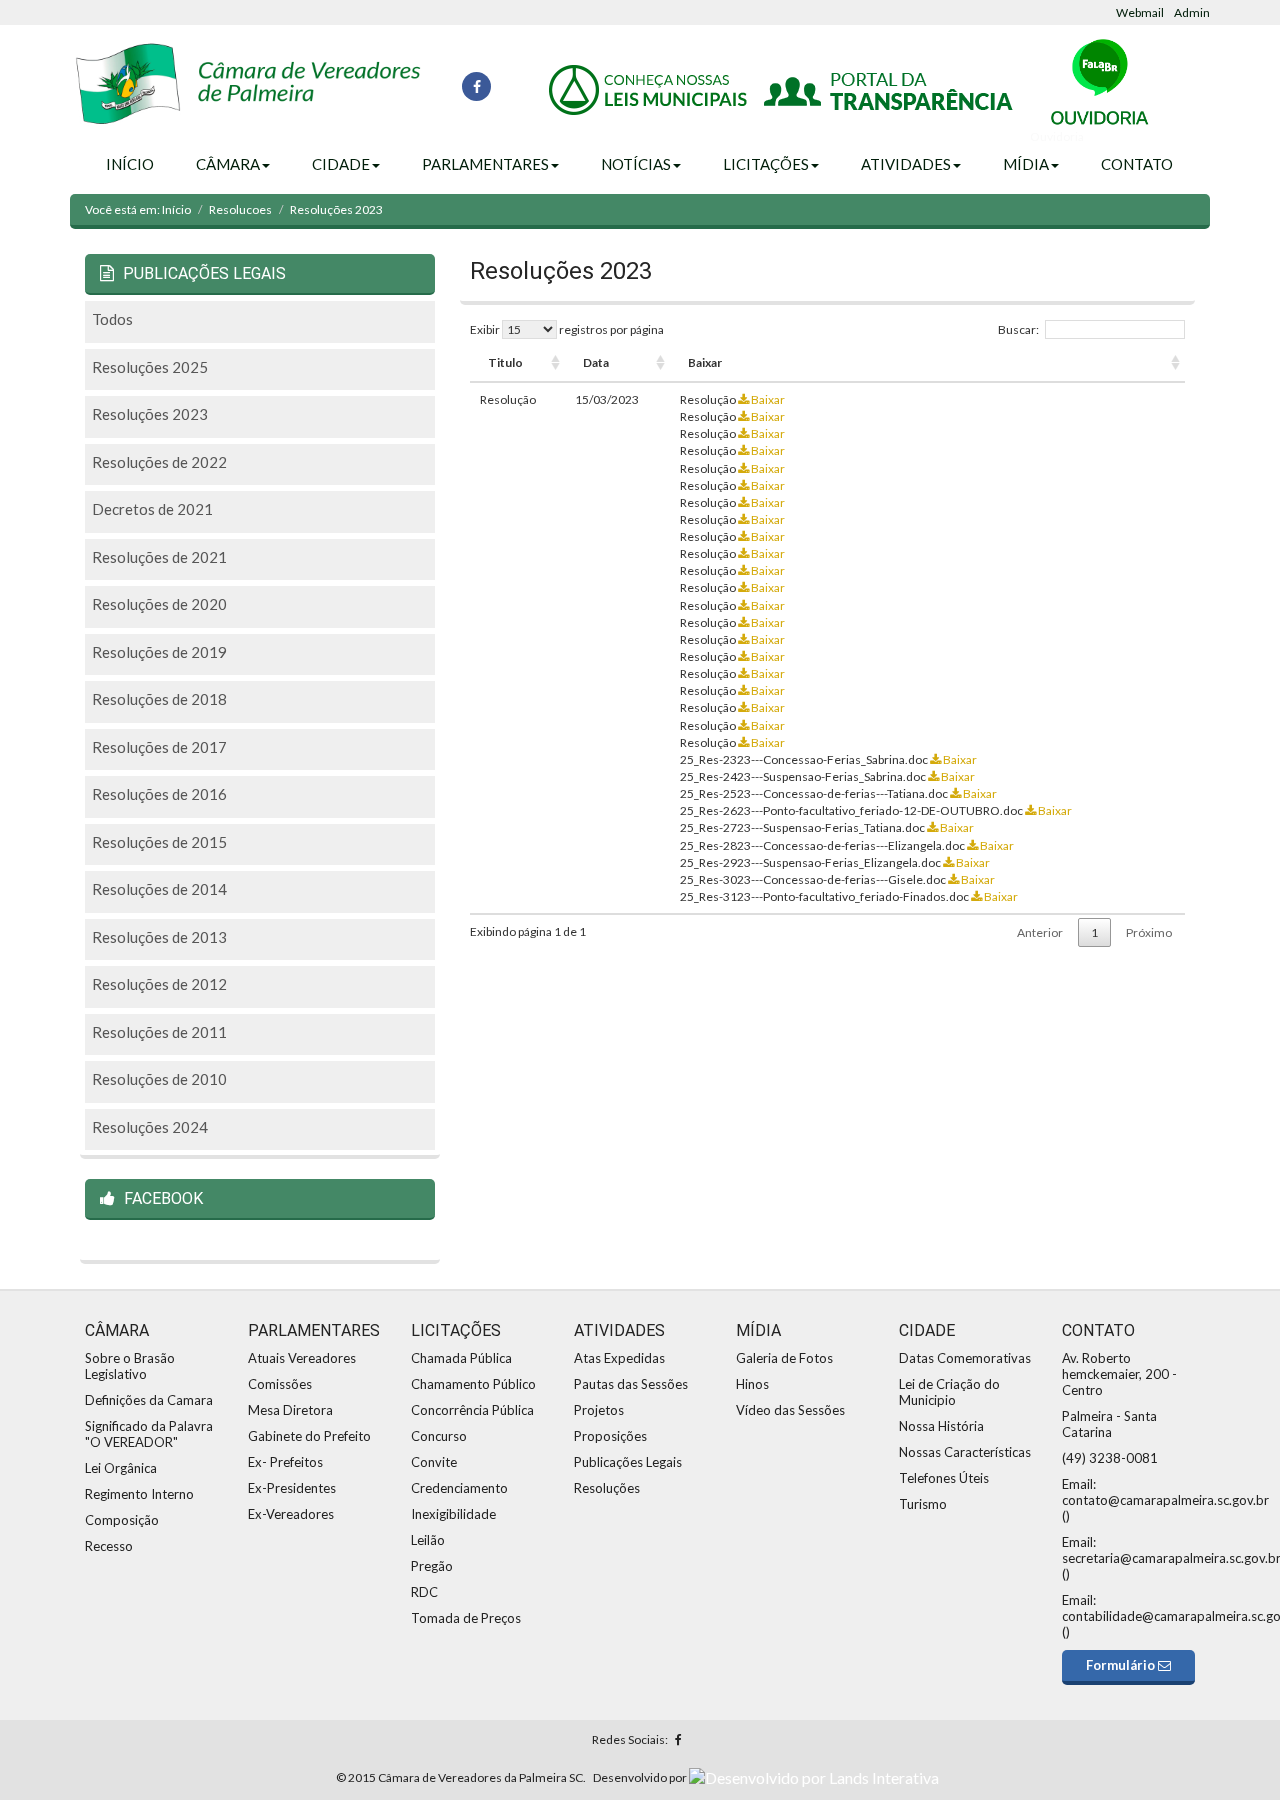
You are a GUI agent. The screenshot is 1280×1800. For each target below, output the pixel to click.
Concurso (439, 1436)
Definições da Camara (149, 1400)
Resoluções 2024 (150, 1127)
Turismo (923, 1504)
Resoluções (607, 1488)
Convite (434, 1462)
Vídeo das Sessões (790, 1410)
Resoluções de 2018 (159, 699)
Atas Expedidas (619, 1358)
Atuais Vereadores (302, 1358)
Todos (112, 319)
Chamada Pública (461, 1358)
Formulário (1122, 1665)
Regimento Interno (139, 1494)
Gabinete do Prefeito (309, 1436)
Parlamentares (485, 164)
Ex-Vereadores (291, 1514)
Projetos (599, 1410)
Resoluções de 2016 (159, 794)
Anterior (1040, 932)
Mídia (1026, 164)
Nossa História (941, 1426)
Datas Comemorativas (965, 1358)
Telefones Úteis (944, 1478)
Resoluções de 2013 (159, 937)
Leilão (428, 1540)
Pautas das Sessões (631, 1384)
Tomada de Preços (466, 1618)
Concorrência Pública (472, 1410)
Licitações (766, 164)
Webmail (1140, 12)
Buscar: (1018, 329)
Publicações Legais (628, 1462)
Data (596, 362)
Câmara (228, 164)
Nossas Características (965, 1452)
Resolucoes (240, 209)
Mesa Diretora (290, 1410)
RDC (424, 1592)
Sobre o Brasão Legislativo (130, 1366)
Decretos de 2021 (152, 509)
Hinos (752, 1384)
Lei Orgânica (121, 1468)
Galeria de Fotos (784, 1358)
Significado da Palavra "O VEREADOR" (149, 1434)
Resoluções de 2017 (159, 747)
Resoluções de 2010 (159, 1079)
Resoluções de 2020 (159, 604)
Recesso (109, 1546)
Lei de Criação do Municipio (949, 1392)
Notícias (636, 164)
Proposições (610, 1436)
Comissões (280, 1384)
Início (130, 164)
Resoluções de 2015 (159, 842)
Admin (1192, 12)
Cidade (341, 164)
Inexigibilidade (453, 1514)
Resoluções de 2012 (159, 984)
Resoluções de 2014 (159, 889)
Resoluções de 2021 (159, 557)
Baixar (705, 362)
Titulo (505, 362)
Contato (1137, 164)
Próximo (1149, 932)
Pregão (432, 1566)
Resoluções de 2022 (159, 462)
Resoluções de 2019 (159, 652)
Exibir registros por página (567, 329)
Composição (122, 1520)
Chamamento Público (473, 1384)
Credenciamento (459, 1488)
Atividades (906, 164)
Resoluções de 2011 (159, 1032)
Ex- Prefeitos (285, 1462)
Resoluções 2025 (150, 367)
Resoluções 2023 (150, 414)
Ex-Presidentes (292, 1488)
